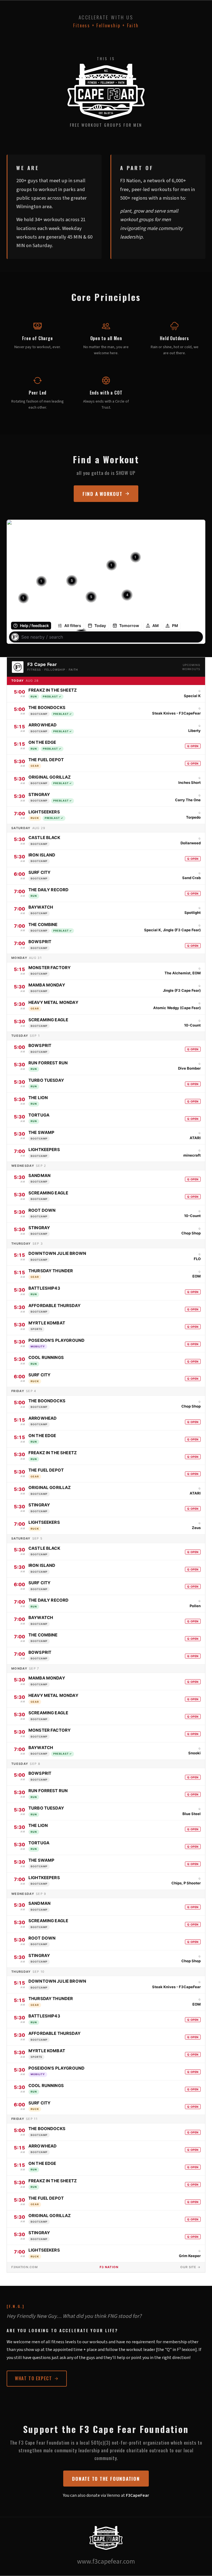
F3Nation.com (25, 2267)
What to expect (33, 2378)
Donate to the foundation (106, 2479)
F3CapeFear (137, 2495)
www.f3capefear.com (106, 2562)
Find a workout (103, 494)
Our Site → (190, 2267)
